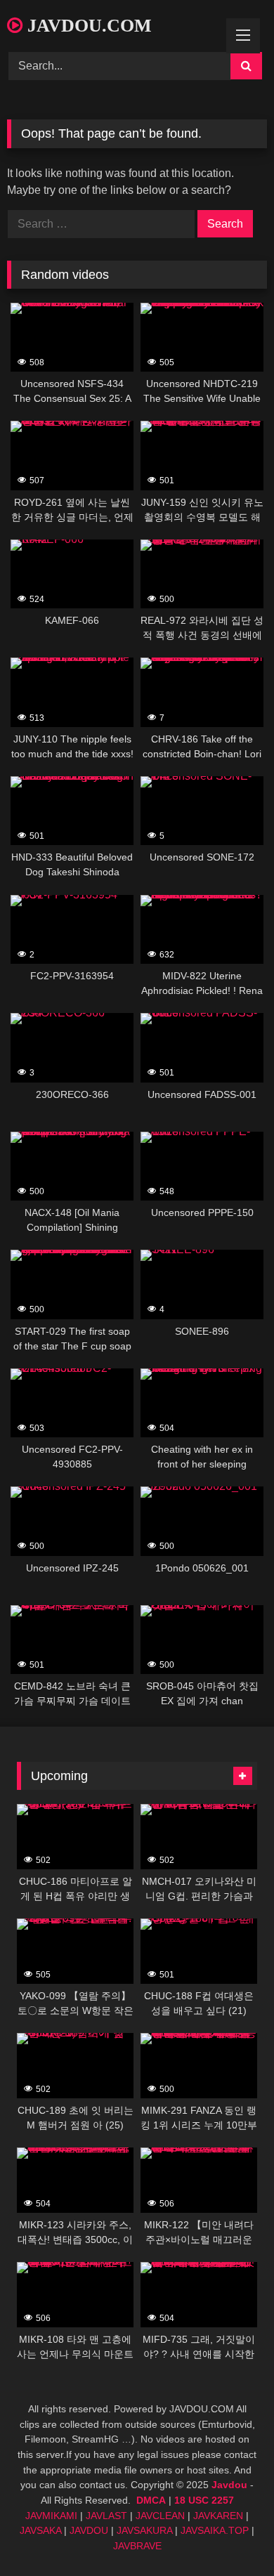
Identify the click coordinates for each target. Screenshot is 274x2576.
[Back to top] (230, 2534)
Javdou (229, 2485)
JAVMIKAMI (51, 2516)
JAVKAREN (218, 2516)
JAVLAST (106, 2516)
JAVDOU (89, 2530)
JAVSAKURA (144, 2530)
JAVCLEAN (160, 2516)
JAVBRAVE (137, 2546)
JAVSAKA (40, 2530)
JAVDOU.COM (87, 26)
